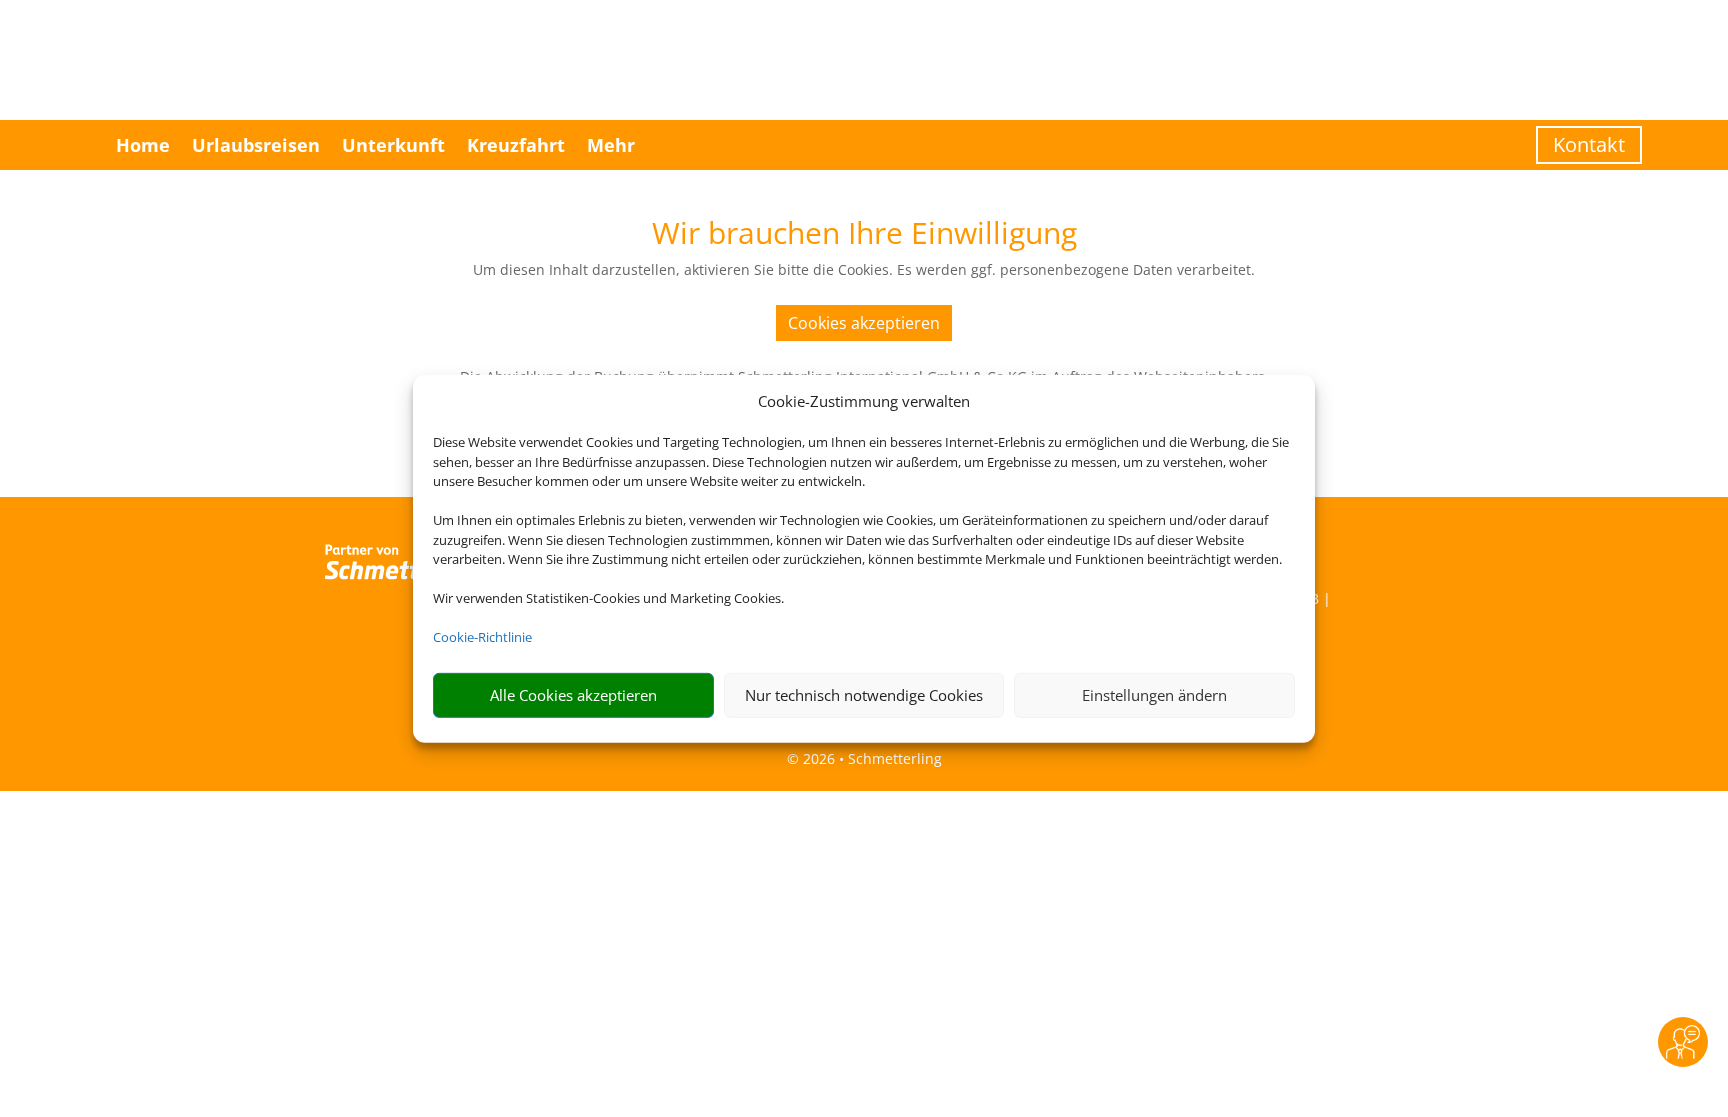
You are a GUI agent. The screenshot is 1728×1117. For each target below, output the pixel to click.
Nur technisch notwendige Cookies (864, 695)
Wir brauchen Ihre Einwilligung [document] (864, 235)
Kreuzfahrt (516, 145)
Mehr (611, 145)
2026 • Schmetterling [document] (870, 758)
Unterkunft (393, 145)
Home (143, 145)
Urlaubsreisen (256, 145)
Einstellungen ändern (1154, 695)
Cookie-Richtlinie (482, 637)
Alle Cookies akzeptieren (573, 695)
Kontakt (1589, 144)
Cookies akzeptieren (864, 323)
